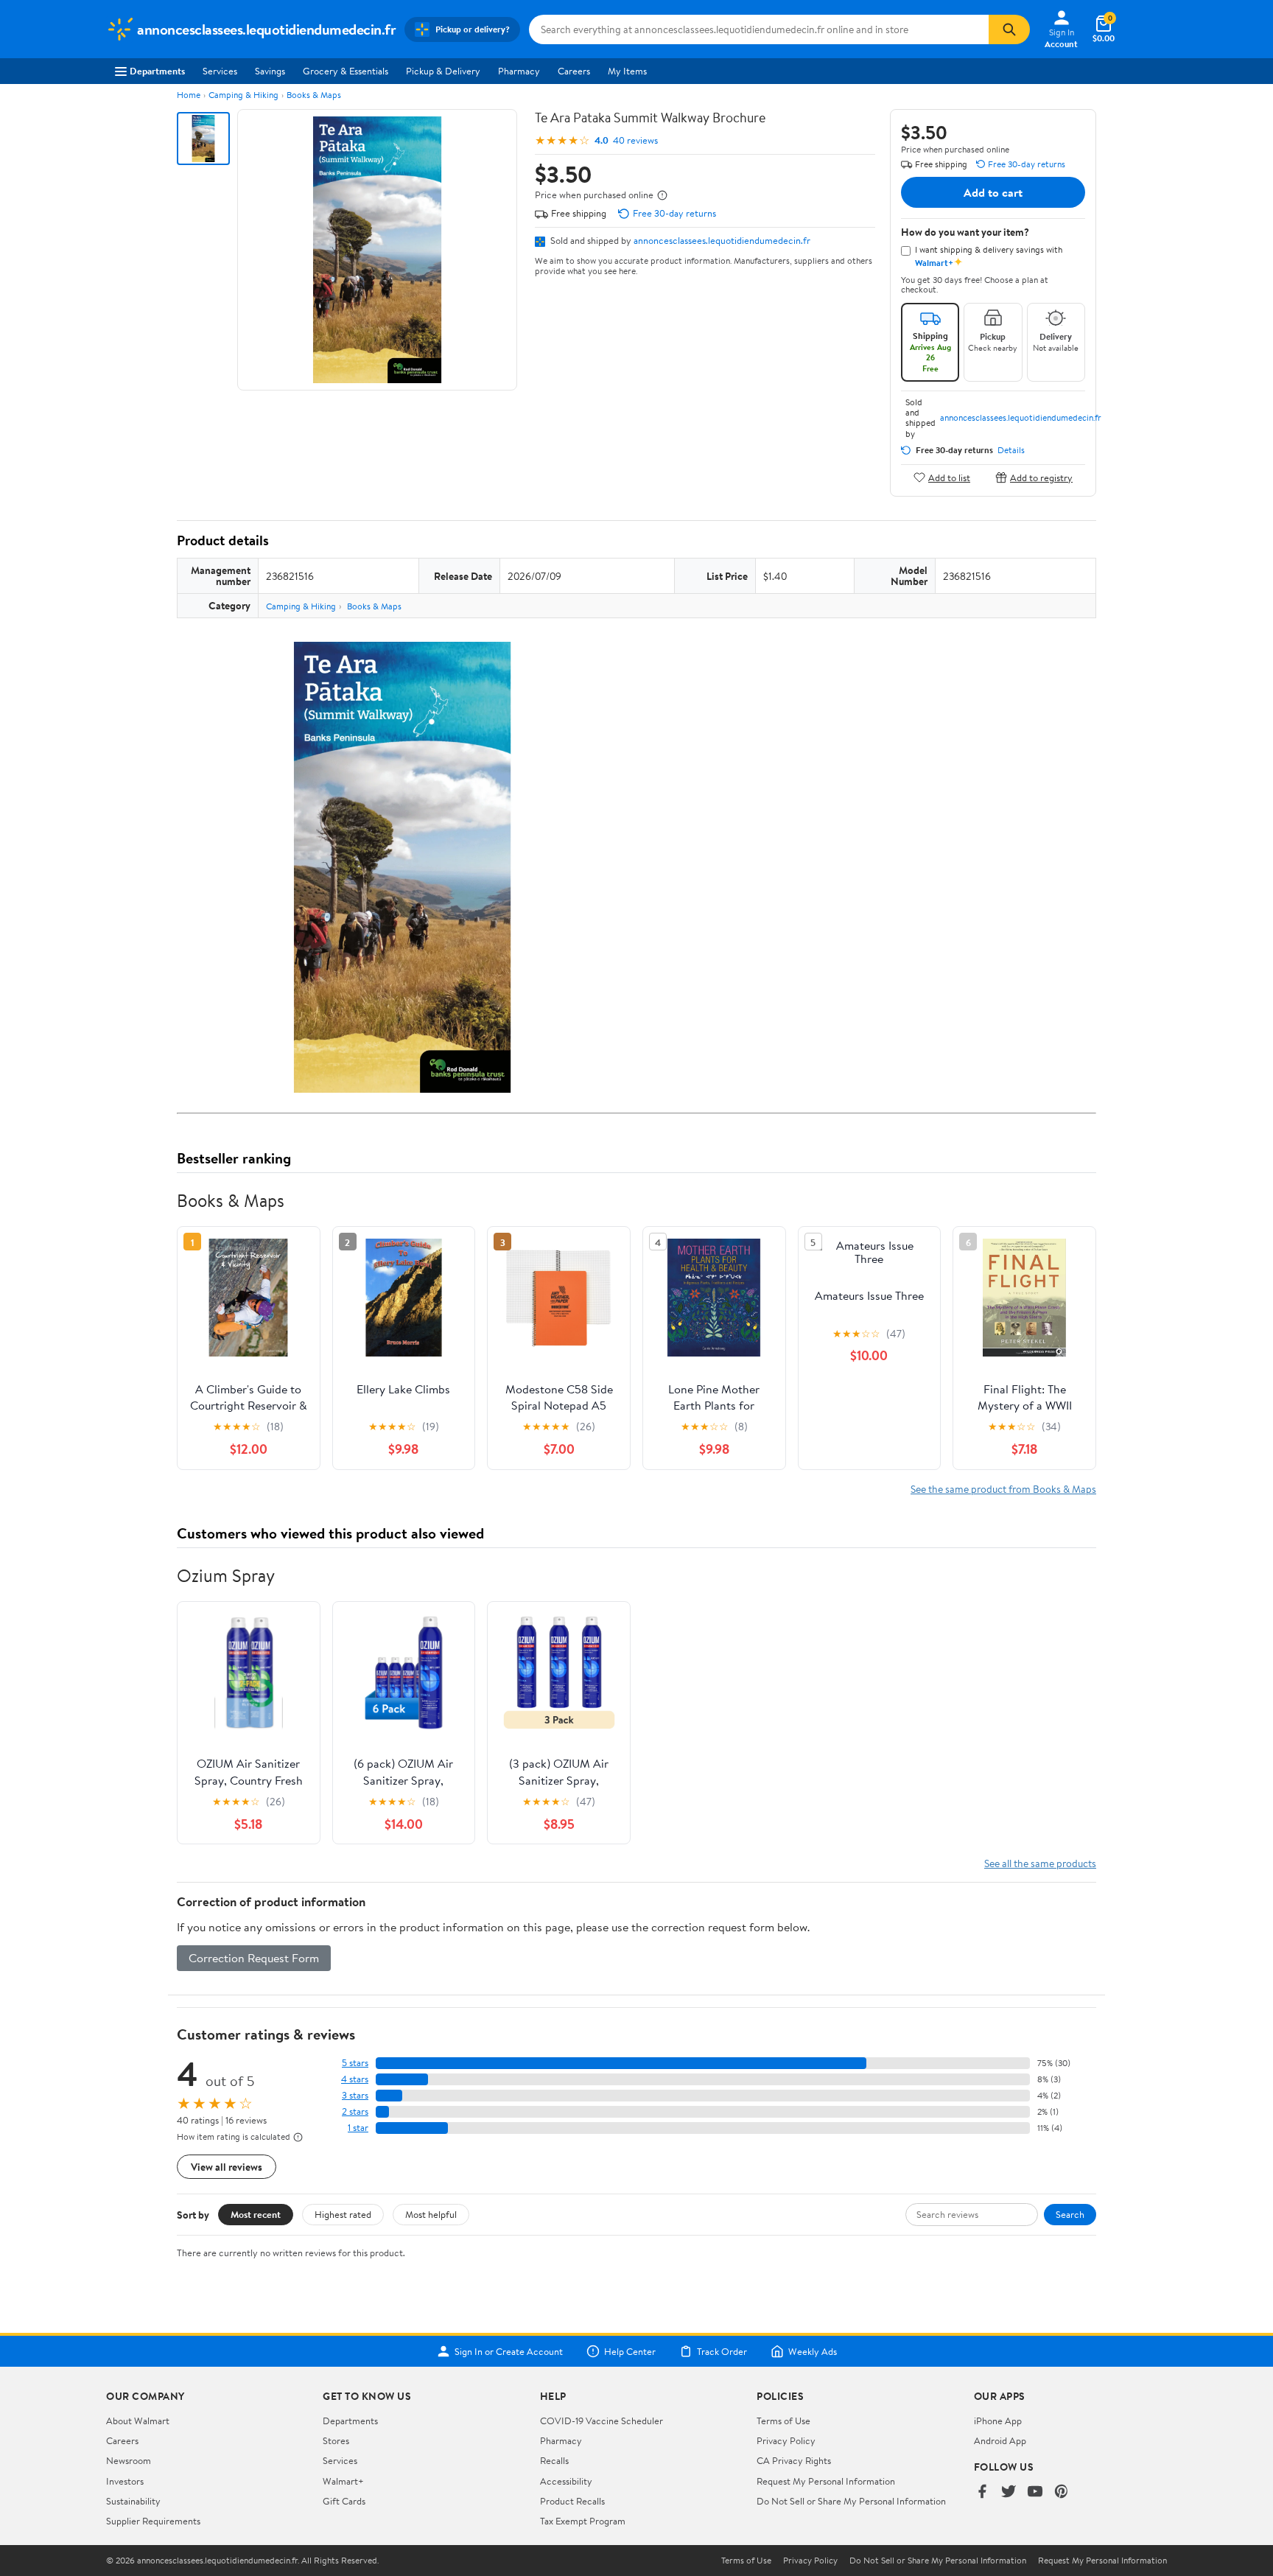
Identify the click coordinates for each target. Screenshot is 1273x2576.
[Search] (1009, 29)
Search (1070, 2214)
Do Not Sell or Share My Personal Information (851, 2501)
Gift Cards (344, 2501)
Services (220, 71)
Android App (1000, 2440)
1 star (358, 2128)
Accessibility (566, 2481)
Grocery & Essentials (346, 71)
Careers (574, 71)
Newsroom (129, 2460)
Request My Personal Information (826, 2481)
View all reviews (227, 2167)
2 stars (355, 2111)
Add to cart (993, 192)
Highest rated (343, 2214)
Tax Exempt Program (583, 2521)
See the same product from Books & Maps (1003, 1489)
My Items (627, 71)
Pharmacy (519, 71)
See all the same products (1040, 1863)
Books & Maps (314, 95)
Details (1011, 450)
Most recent (256, 2214)
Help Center (630, 2351)
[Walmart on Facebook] (982, 2492)
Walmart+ (343, 2481)
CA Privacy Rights (794, 2460)
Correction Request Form (254, 1958)
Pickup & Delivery (443, 71)
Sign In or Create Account (509, 2351)
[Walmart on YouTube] (1035, 2492)
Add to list (949, 477)
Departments (157, 71)
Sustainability (133, 2501)
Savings (270, 71)
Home (189, 95)
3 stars (355, 2095)
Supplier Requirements (153, 2521)
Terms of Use (783, 2421)
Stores (336, 2440)
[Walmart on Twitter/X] (1009, 2492)
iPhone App (998, 2421)
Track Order (722, 2351)
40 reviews (635, 140)
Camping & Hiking (243, 95)
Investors (125, 2481)
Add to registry (1041, 477)
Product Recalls (572, 2501)
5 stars (355, 2063)
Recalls (554, 2460)
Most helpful (431, 2214)
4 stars (355, 2079)
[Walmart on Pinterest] (1062, 2492)
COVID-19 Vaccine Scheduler (602, 2421)
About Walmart (138, 2421)
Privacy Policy (786, 2440)
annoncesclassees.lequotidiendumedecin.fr (722, 240)
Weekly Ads (813, 2351)
